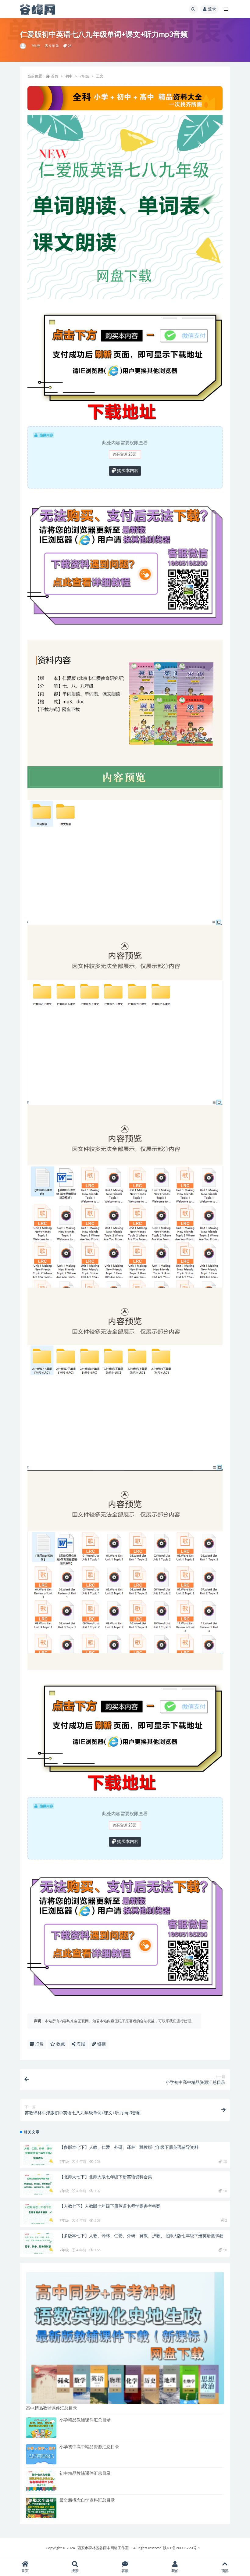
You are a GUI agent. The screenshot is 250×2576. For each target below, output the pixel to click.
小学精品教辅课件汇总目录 (85, 2420)
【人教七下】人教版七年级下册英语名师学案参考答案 (110, 2206)
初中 (69, 76)
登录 (212, 9)
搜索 (75, 2571)
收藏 (60, 2044)
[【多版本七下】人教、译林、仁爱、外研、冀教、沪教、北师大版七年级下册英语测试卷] (38, 2243)
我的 (175, 2571)
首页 (55, 76)
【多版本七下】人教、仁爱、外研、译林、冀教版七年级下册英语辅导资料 (129, 2148)
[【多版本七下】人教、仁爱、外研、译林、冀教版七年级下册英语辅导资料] (38, 2155)
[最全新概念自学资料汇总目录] (41, 2508)
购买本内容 (127, 471)
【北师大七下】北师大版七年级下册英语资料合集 (106, 2177)
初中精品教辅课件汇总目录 (85, 2474)
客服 (125, 2571)
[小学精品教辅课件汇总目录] (41, 2428)
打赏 (39, 2044)
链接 (101, 2044)
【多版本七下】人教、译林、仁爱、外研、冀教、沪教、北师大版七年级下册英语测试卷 (141, 2236)
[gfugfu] (23, 46)
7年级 (36, 46)
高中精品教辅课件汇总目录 (52, 2408)
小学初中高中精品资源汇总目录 (89, 2447)
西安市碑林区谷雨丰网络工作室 (103, 2548)
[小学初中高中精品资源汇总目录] (41, 2454)
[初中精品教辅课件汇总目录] (41, 2481)
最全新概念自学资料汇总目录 (87, 2500)
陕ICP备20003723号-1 (182, 2548)
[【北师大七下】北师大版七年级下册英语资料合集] (38, 2185)
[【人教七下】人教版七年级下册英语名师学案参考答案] (38, 2214)
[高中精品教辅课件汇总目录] (125, 2338)
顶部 (225, 2571)
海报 (80, 2044)
